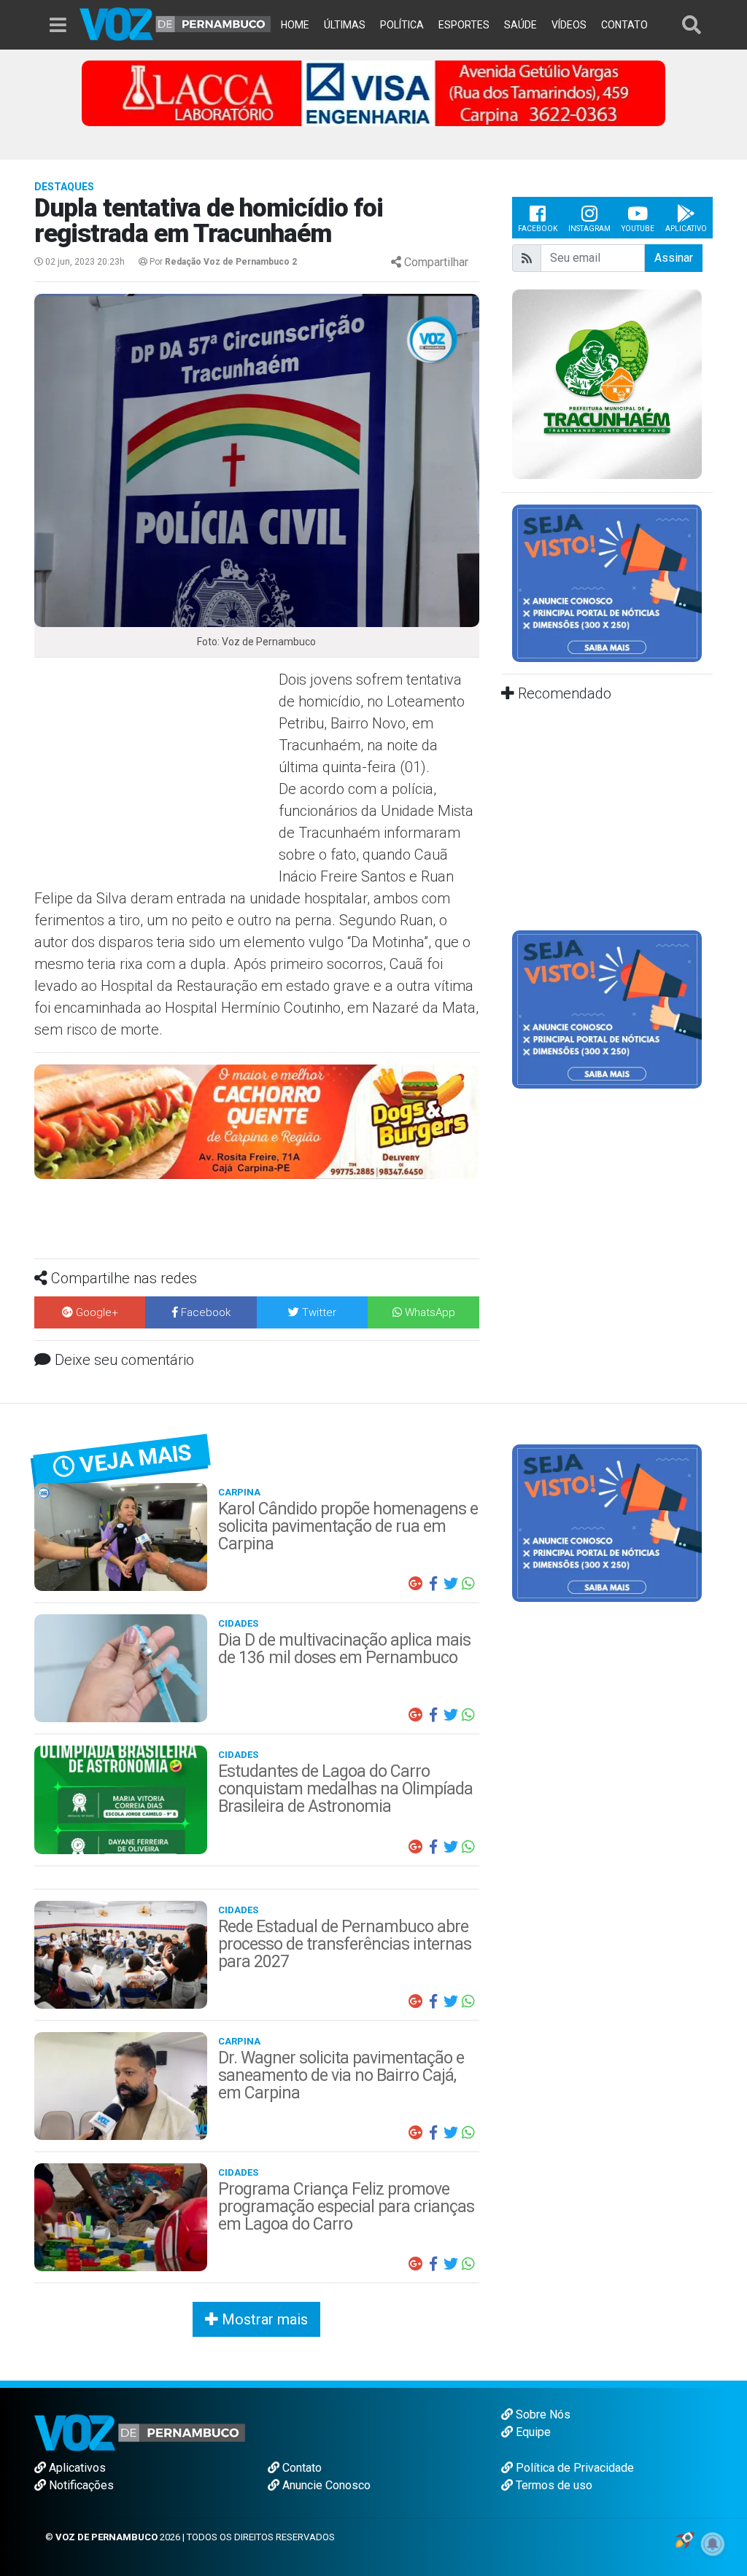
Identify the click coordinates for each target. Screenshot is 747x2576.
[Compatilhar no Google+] (416, 1584)
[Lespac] (607, 1009)
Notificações (80, 2485)
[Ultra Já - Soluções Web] (685, 2539)
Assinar (674, 258)
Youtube (638, 229)
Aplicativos (76, 2468)
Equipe (532, 2432)
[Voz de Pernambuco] (175, 23)
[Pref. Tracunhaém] (607, 383)
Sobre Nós (542, 2414)
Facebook (538, 229)
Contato (301, 2468)
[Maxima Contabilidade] (257, 1120)
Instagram (589, 229)
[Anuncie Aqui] (607, 582)
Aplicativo (686, 229)
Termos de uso (553, 2485)
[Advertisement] (155, 774)
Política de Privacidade (573, 2468)
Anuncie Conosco (325, 2485)
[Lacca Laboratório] (373, 92)
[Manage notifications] (713, 2544)
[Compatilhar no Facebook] (433, 1584)
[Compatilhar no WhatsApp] (468, 1584)
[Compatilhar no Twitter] (451, 1584)
